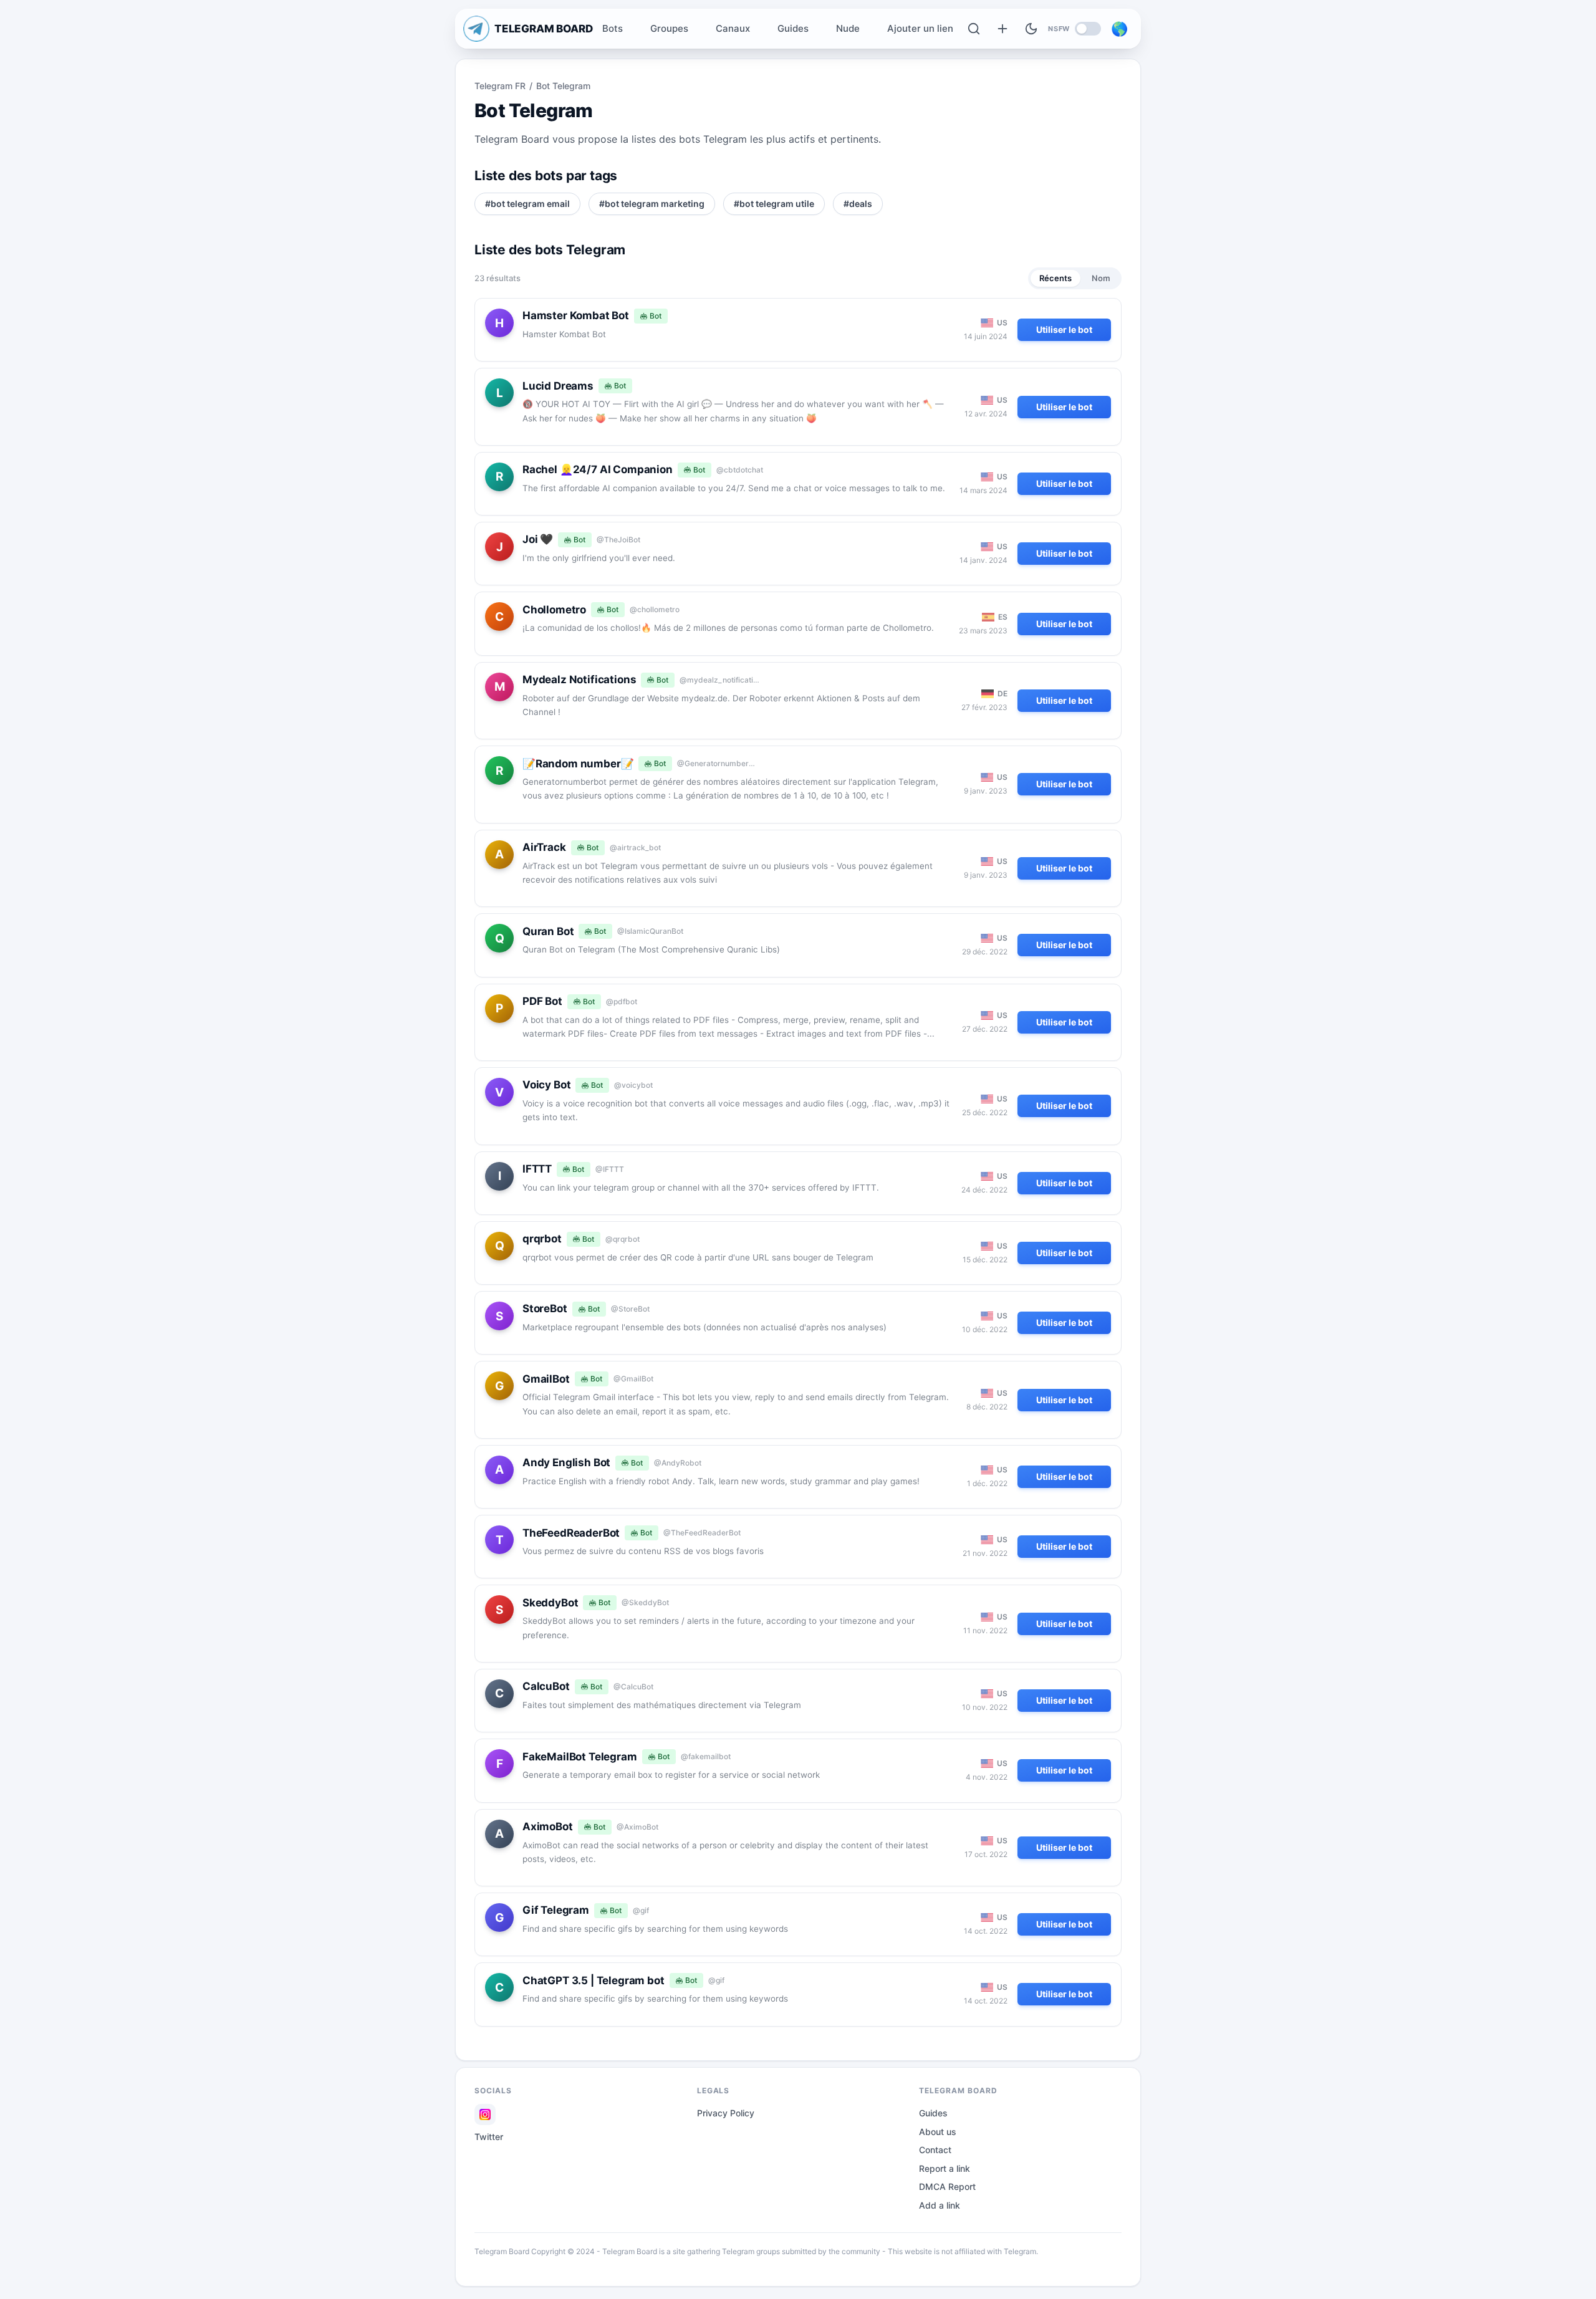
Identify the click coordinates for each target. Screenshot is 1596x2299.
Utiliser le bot (1064, 329)
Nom (1101, 278)
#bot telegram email (527, 204)
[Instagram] (485, 2114)
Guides (793, 28)
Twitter (489, 2137)
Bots (613, 28)
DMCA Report (947, 2186)
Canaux (733, 28)
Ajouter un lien (920, 28)
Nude (848, 28)
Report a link (945, 2168)
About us (938, 2132)
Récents (1055, 278)
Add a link (940, 2205)
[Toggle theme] (1031, 29)
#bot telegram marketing (652, 204)
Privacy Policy (726, 2113)
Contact (935, 2150)
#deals (858, 204)
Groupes (669, 28)
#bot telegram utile (774, 204)
